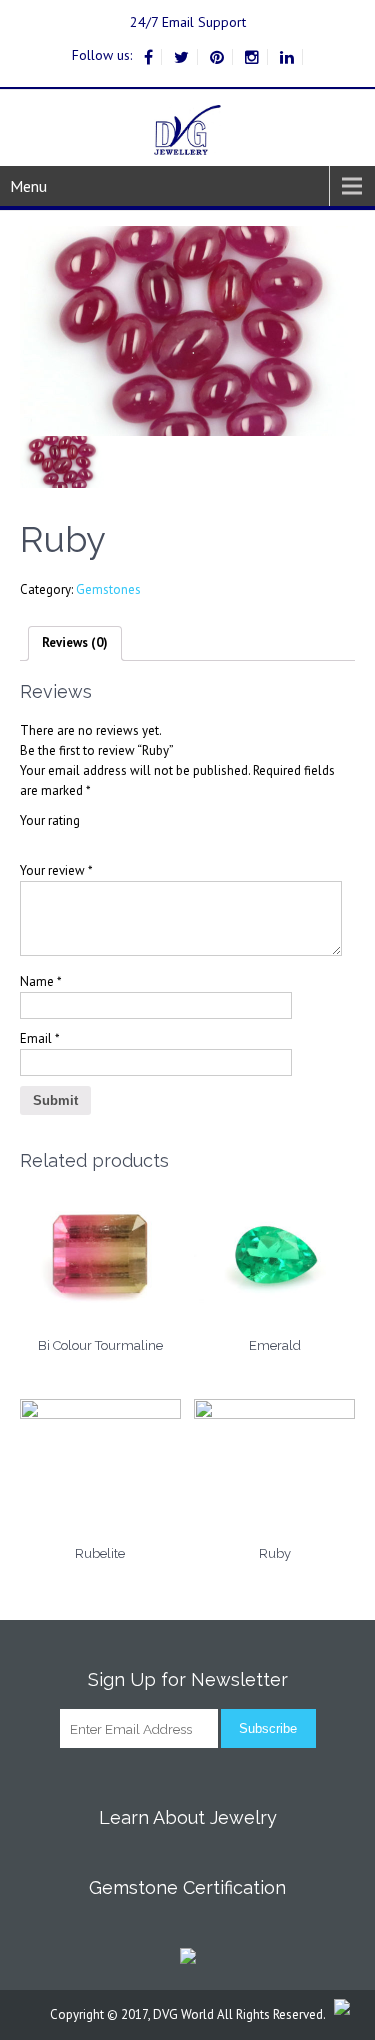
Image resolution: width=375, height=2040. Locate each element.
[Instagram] (252, 57)
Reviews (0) (75, 642)
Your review (56, 870)
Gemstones (108, 589)
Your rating (50, 820)
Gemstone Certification (187, 1887)
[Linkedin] (287, 57)
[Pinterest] (217, 57)
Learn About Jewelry (188, 1817)
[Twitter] (182, 57)
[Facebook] (149, 57)
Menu (28, 186)
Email (40, 1038)
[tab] (75, 643)
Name (41, 981)
